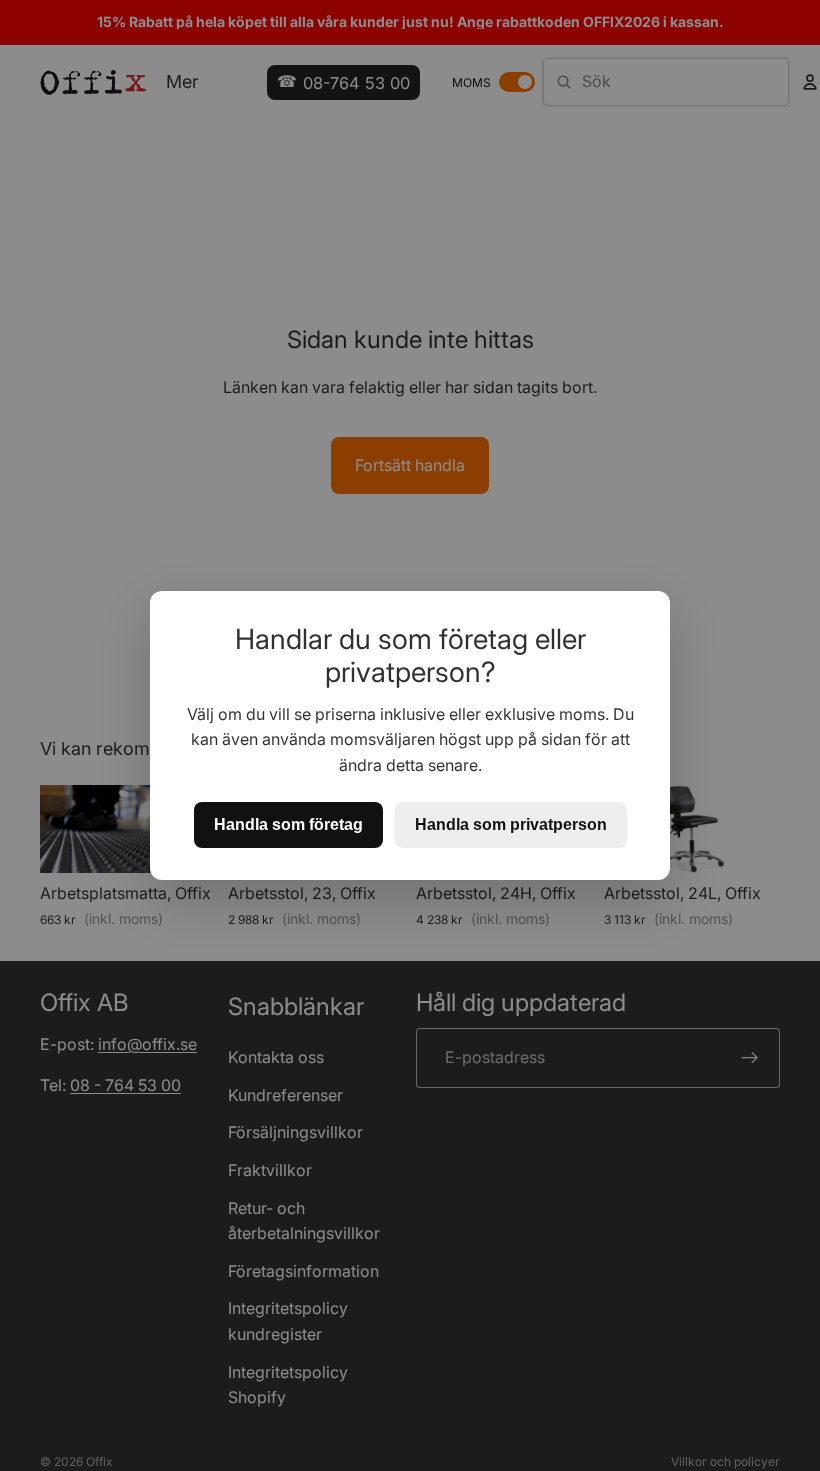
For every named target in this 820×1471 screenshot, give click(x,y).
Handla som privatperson (511, 824)
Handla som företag (288, 824)
